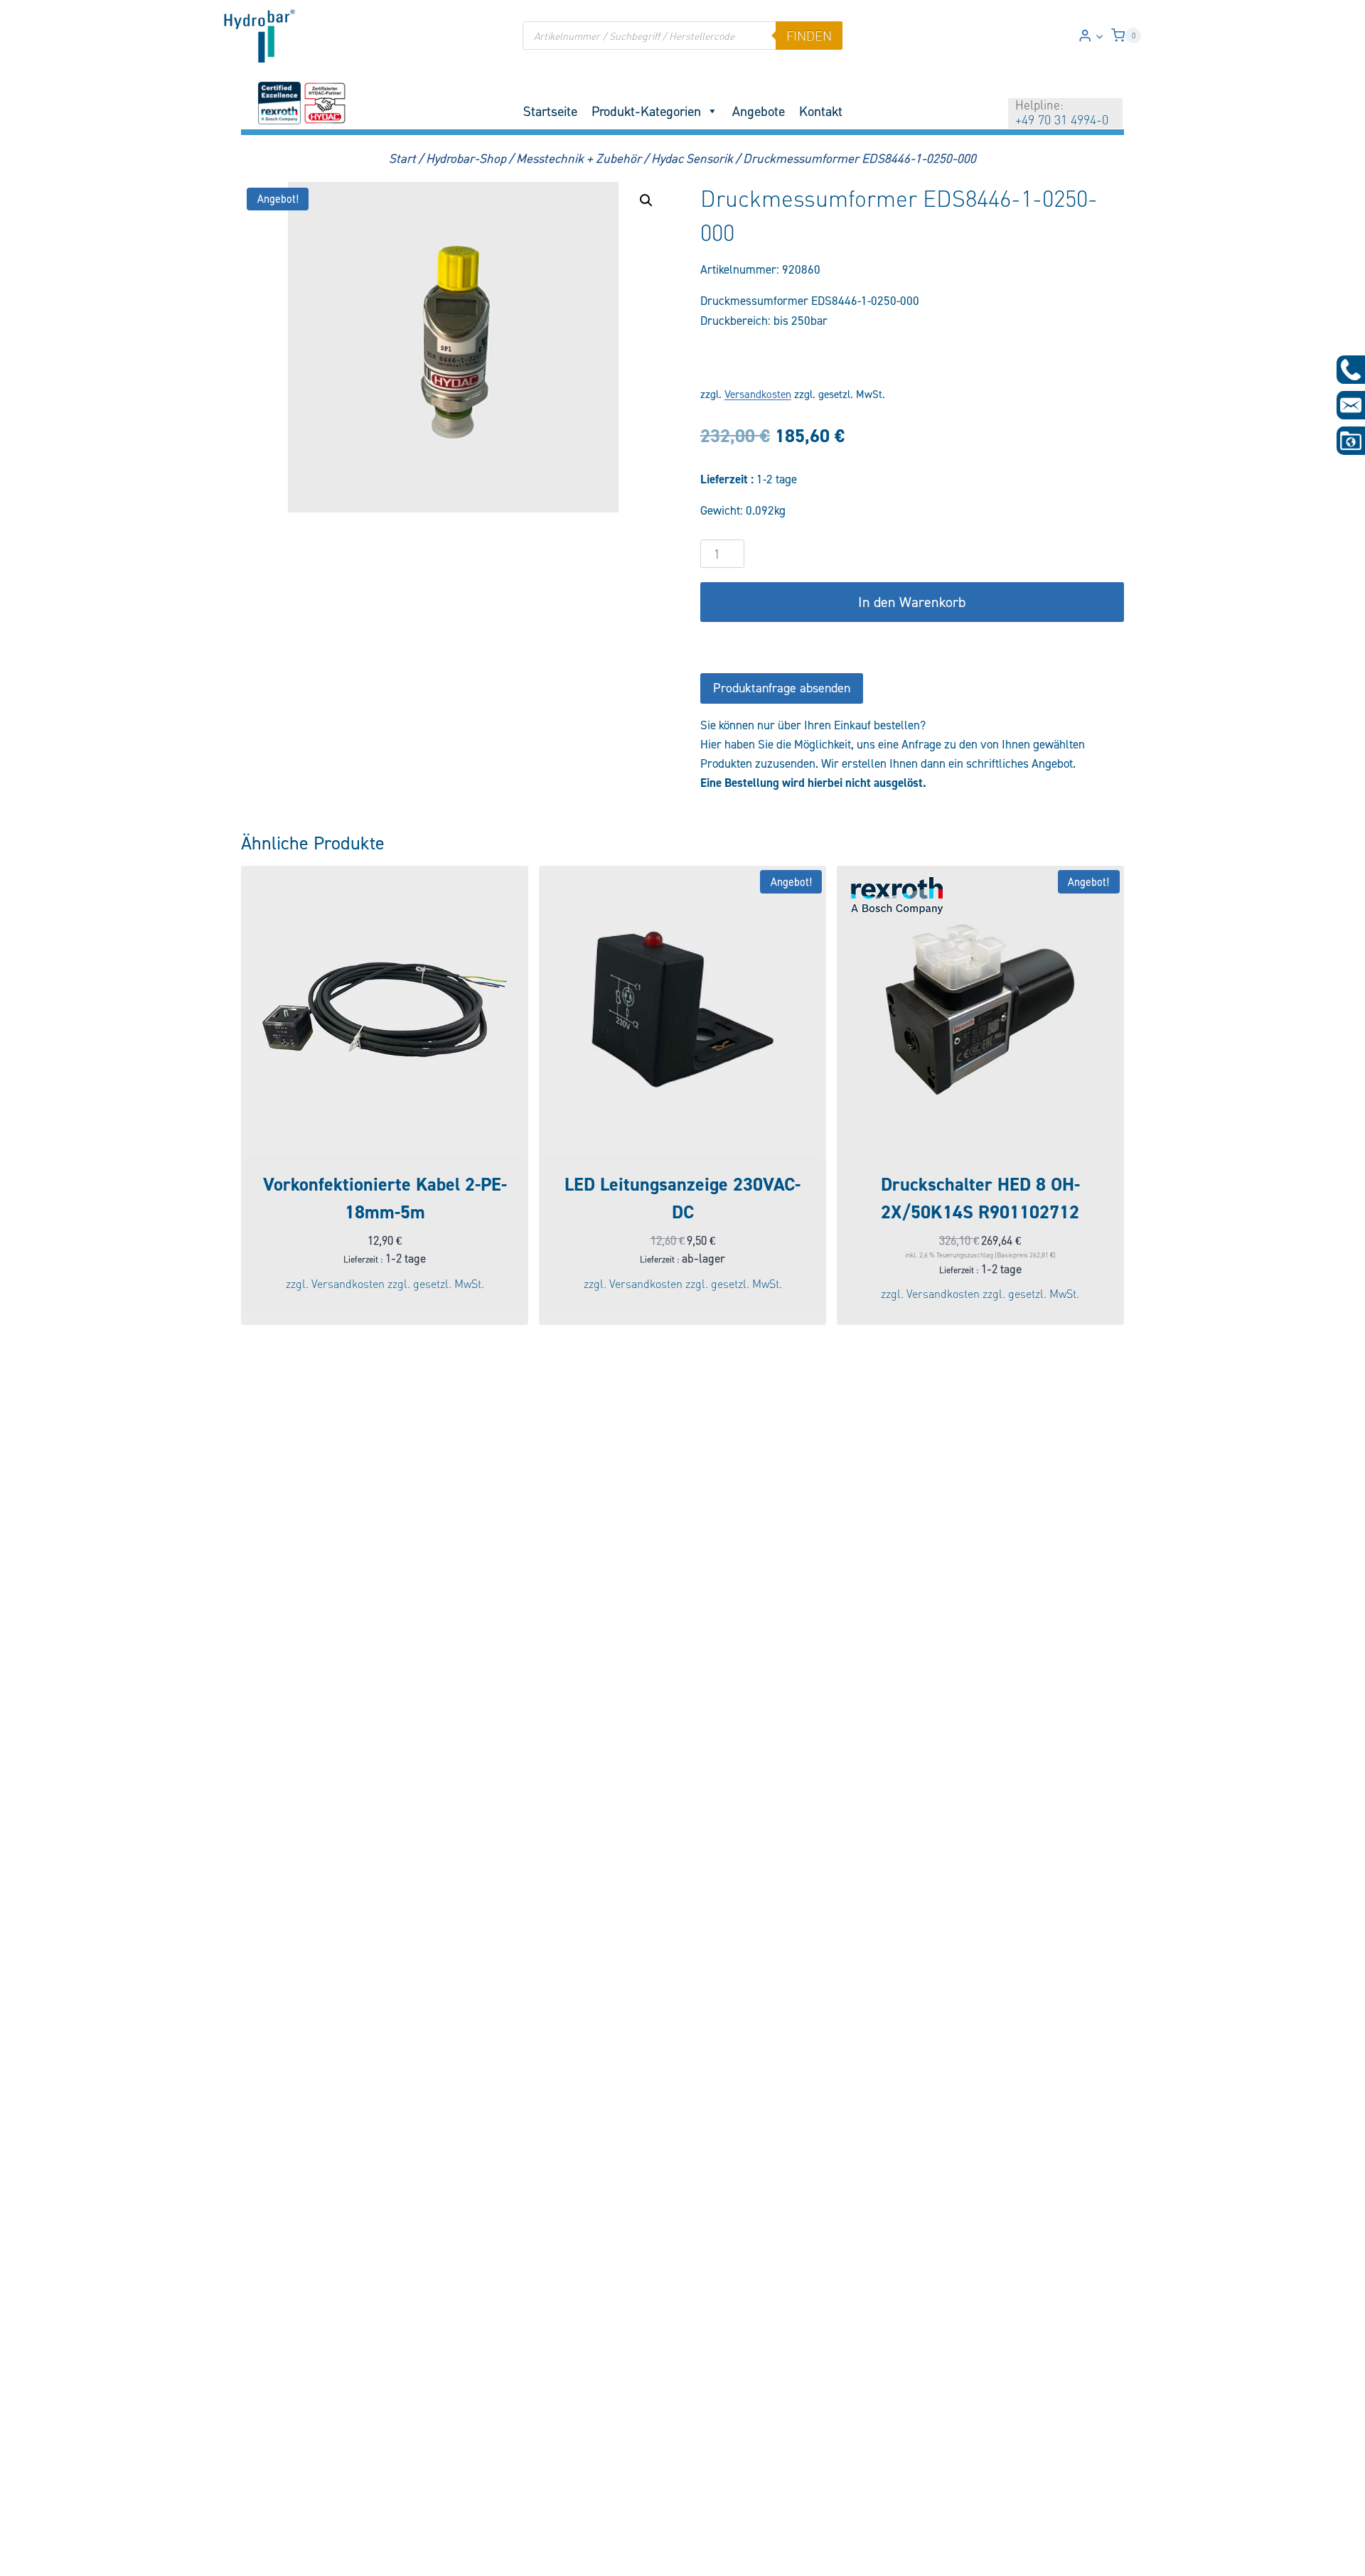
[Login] (1091, 36)
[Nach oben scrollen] (34, 2556)
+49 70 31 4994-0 (1062, 119)
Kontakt (821, 111)
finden (809, 36)
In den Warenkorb (912, 602)
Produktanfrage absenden (782, 688)
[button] (1099, 36)
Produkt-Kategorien (646, 111)
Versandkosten (758, 394)
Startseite (550, 111)
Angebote (759, 111)
